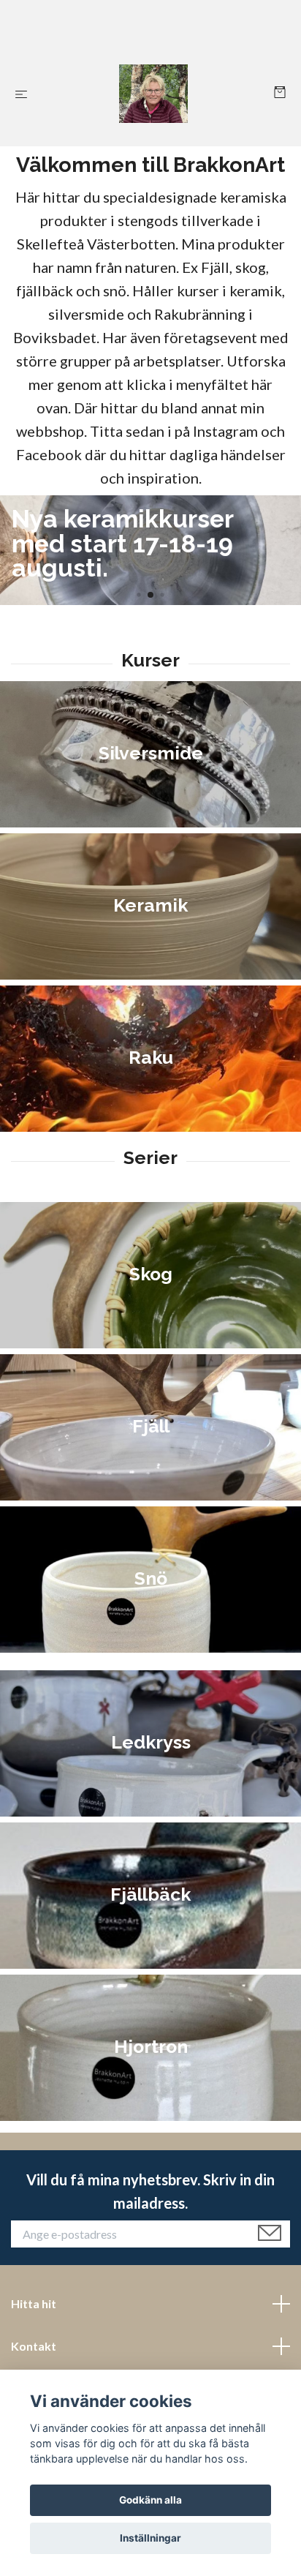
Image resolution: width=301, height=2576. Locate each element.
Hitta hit (34, 2303)
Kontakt (34, 2346)
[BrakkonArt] (154, 94)
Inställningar (150, 2538)
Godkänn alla (150, 2500)
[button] (138, 594)
